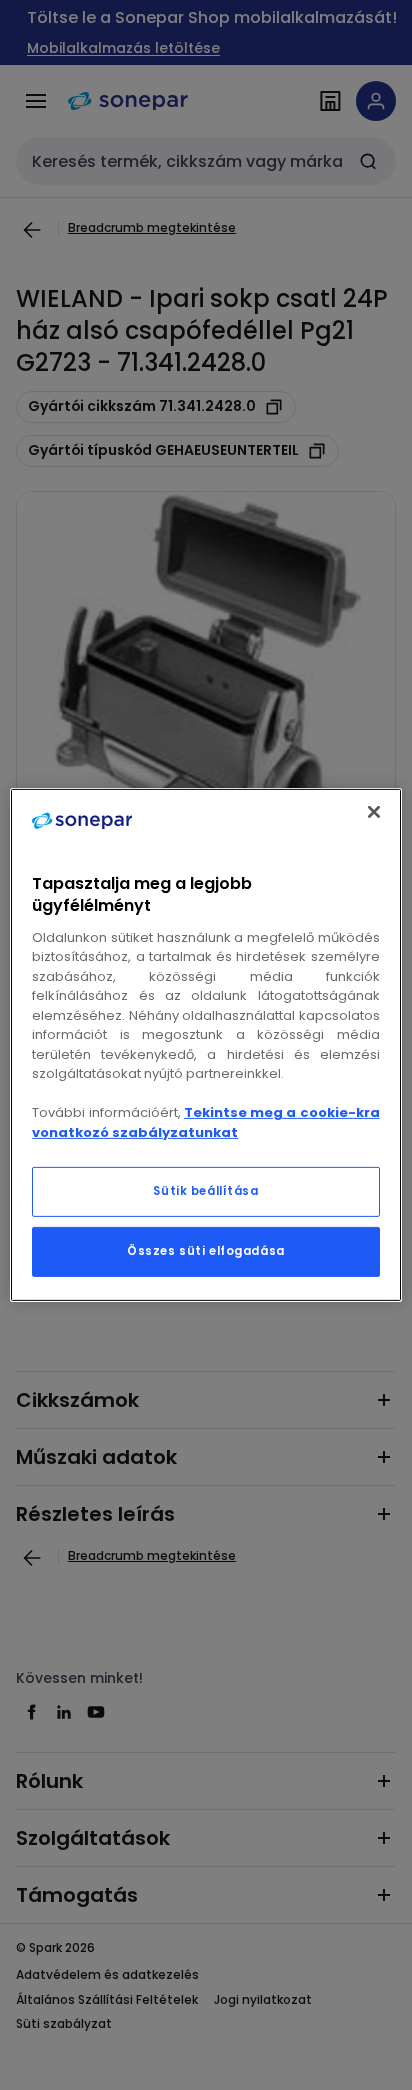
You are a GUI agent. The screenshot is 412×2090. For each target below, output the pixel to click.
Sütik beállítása (205, 1191)
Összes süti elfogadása (206, 1251)
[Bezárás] (374, 812)
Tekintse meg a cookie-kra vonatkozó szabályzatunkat (205, 1122)
